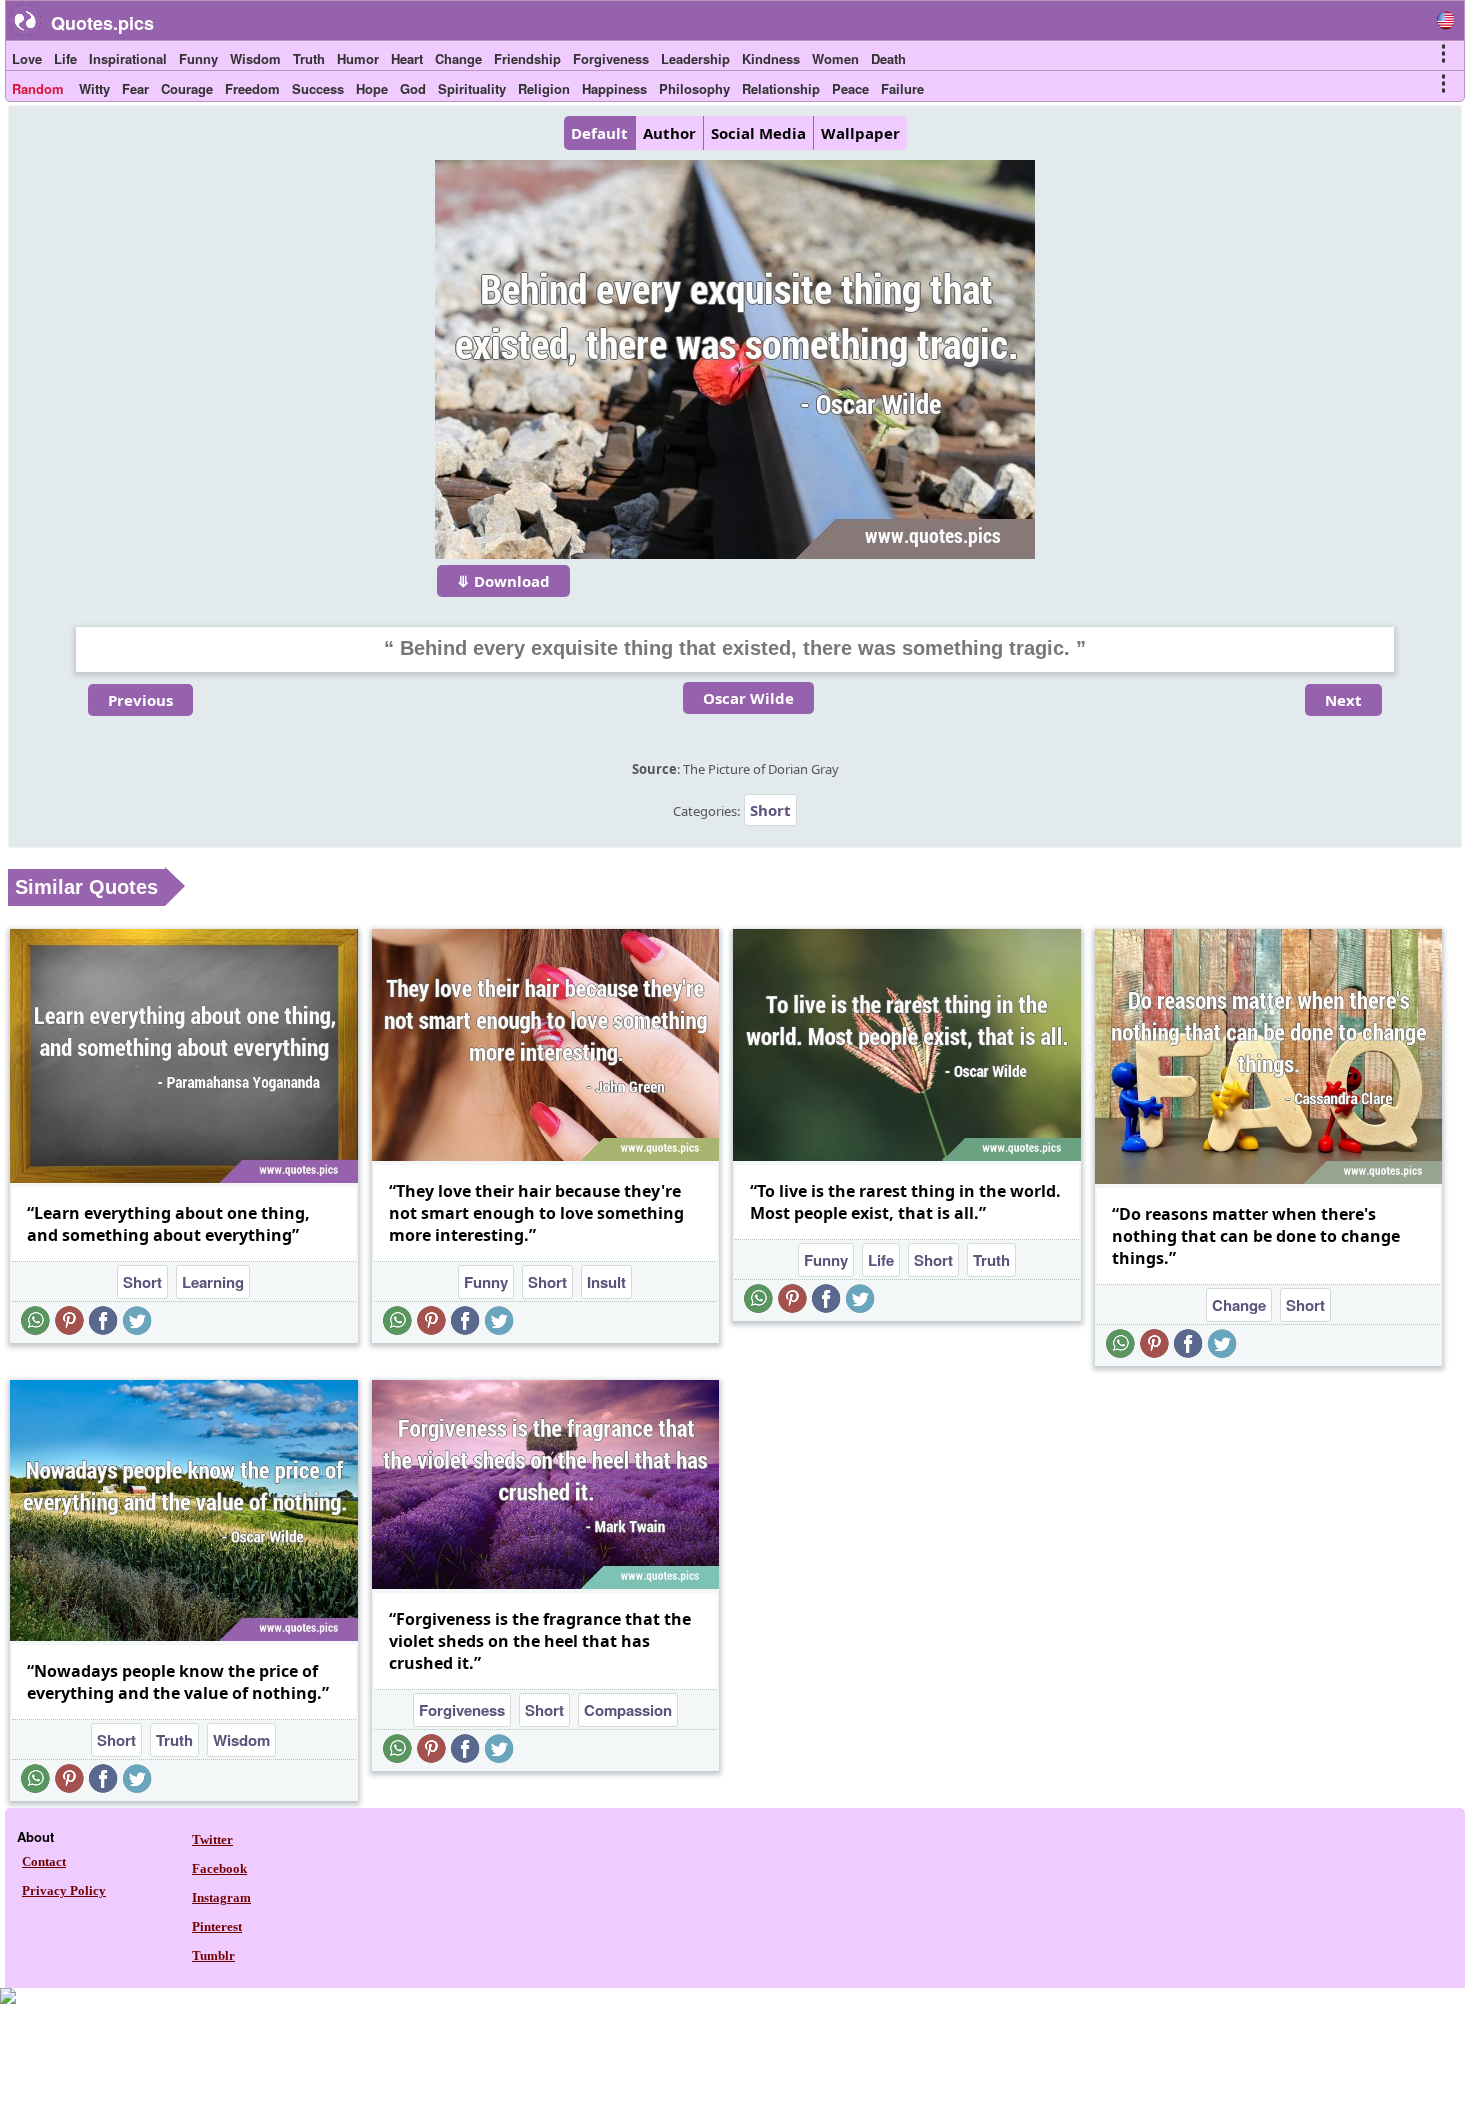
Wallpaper (860, 133)
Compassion (628, 1710)
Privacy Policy (64, 1890)
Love (27, 58)
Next (1343, 700)
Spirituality (472, 88)
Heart (407, 58)
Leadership (695, 58)
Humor (358, 58)
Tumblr (213, 1955)
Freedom (252, 88)
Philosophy (694, 88)
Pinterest (217, 1926)
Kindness (771, 58)
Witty (94, 88)
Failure (902, 88)
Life (65, 58)
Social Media (758, 133)
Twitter (212, 1839)
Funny (198, 58)
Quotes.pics (102, 23)
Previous (140, 700)
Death (888, 58)
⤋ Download (503, 581)
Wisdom (255, 58)
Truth (309, 58)
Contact (44, 1861)
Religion (544, 88)
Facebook (219, 1868)
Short (770, 810)
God (413, 88)
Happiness (614, 88)
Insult (606, 1282)
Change (458, 58)
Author (669, 133)
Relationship (781, 88)
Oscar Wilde (748, 698)
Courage (187, 88)
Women (835, 58)
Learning (213, 1282)
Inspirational (128, 58)
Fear (135, 88)
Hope (372, 88)
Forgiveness (611, 58)
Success (318, 88)
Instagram (221, 1897)
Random (38, 88)
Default (599, 133)
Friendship (527, 58)
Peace (850, 88)
